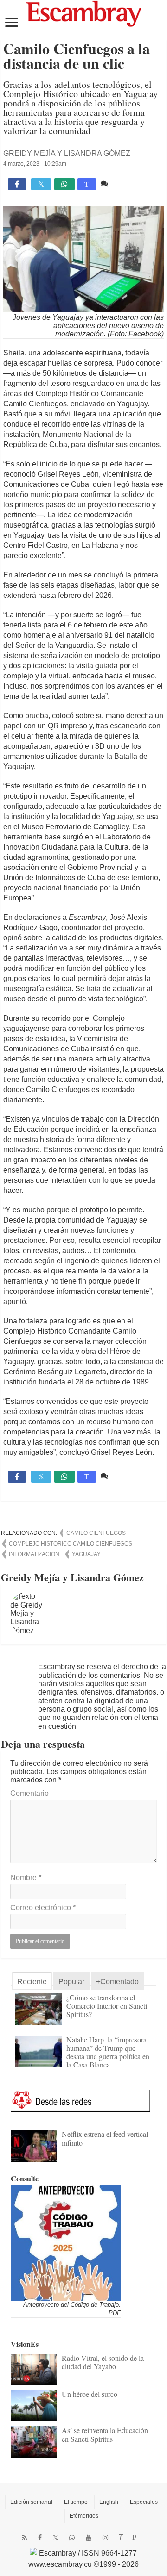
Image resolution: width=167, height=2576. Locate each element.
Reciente (32, 1982)
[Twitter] (55, 2538)
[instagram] (105, 2538)
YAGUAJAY (86, 1554)
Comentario (29, 1793)
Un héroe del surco (90, 2394)
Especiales (144, 2502)
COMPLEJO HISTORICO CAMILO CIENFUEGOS (71, 1544)
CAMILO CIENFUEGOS (96, 1533)
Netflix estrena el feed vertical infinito (105, 2138)
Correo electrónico (43, 1908)
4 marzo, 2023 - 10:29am (35, 164)
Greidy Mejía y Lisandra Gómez (67, 153)
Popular (71, 1982)
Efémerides (84, 2516)
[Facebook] (40, 2538)
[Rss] (24, 2538)
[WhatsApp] (72, 2538)
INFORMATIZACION (34, 1554)
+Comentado (117, 1982)
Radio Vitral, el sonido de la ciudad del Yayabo (103, 2362)
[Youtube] (89, 2538)
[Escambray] (83, 13)
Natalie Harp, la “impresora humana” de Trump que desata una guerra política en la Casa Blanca (108, 2052)
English (109, 2502)
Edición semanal (31, 2502)
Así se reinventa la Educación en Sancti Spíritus (105, 2434)
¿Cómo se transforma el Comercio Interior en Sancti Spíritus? (107, 2006)
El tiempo (76, 2502)
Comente (125, 183)
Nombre (26, 1878)
